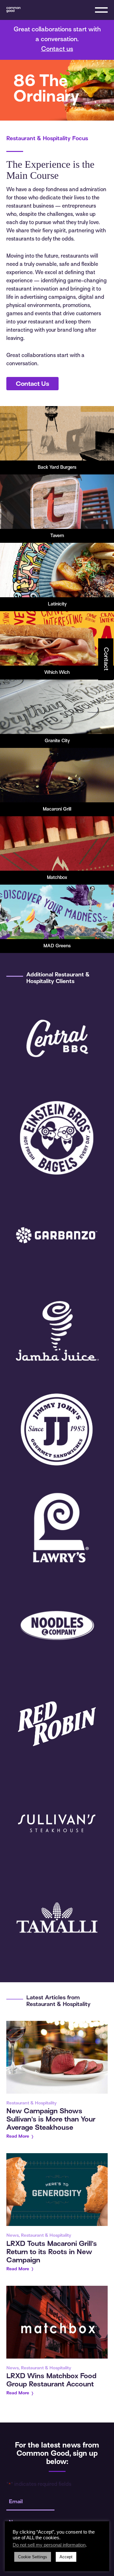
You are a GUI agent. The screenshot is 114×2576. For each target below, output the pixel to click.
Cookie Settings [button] (33, 2557)
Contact (106, 659)
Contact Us (32, 384)
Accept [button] (66, 2557)
